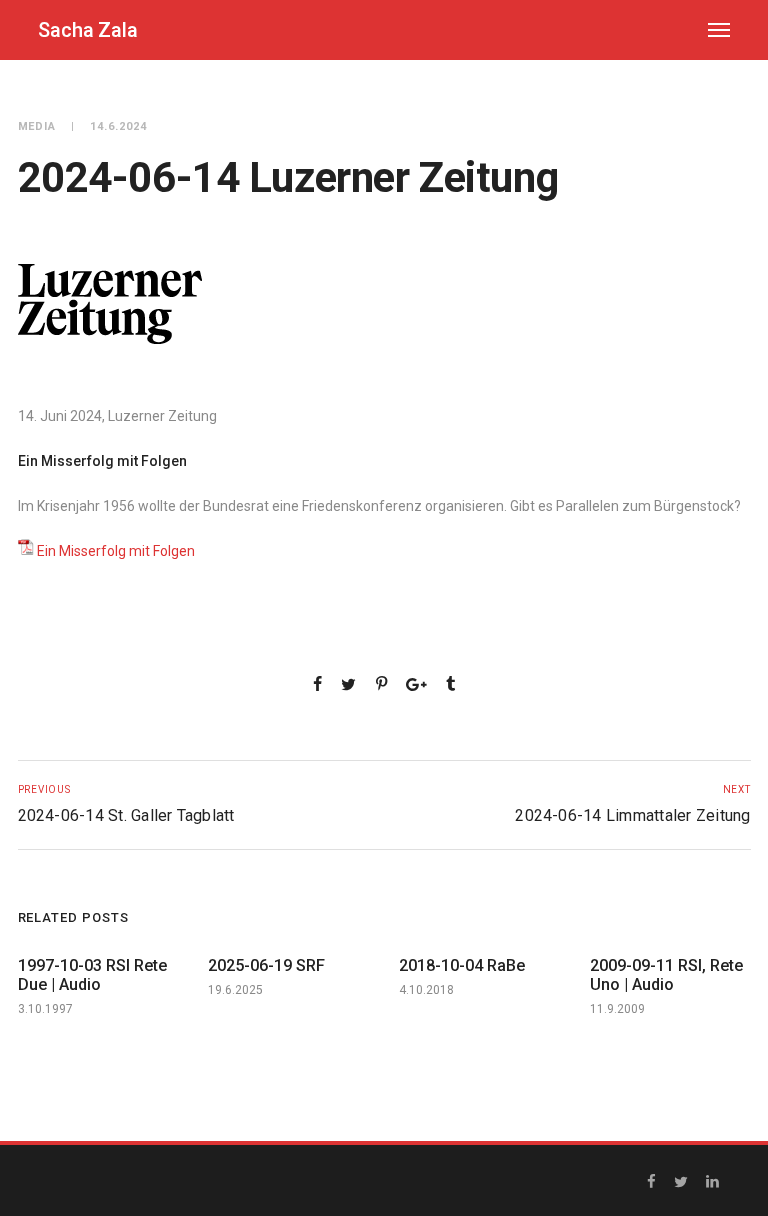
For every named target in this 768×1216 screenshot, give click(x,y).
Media (37, 126)
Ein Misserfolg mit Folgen (116, 551)
